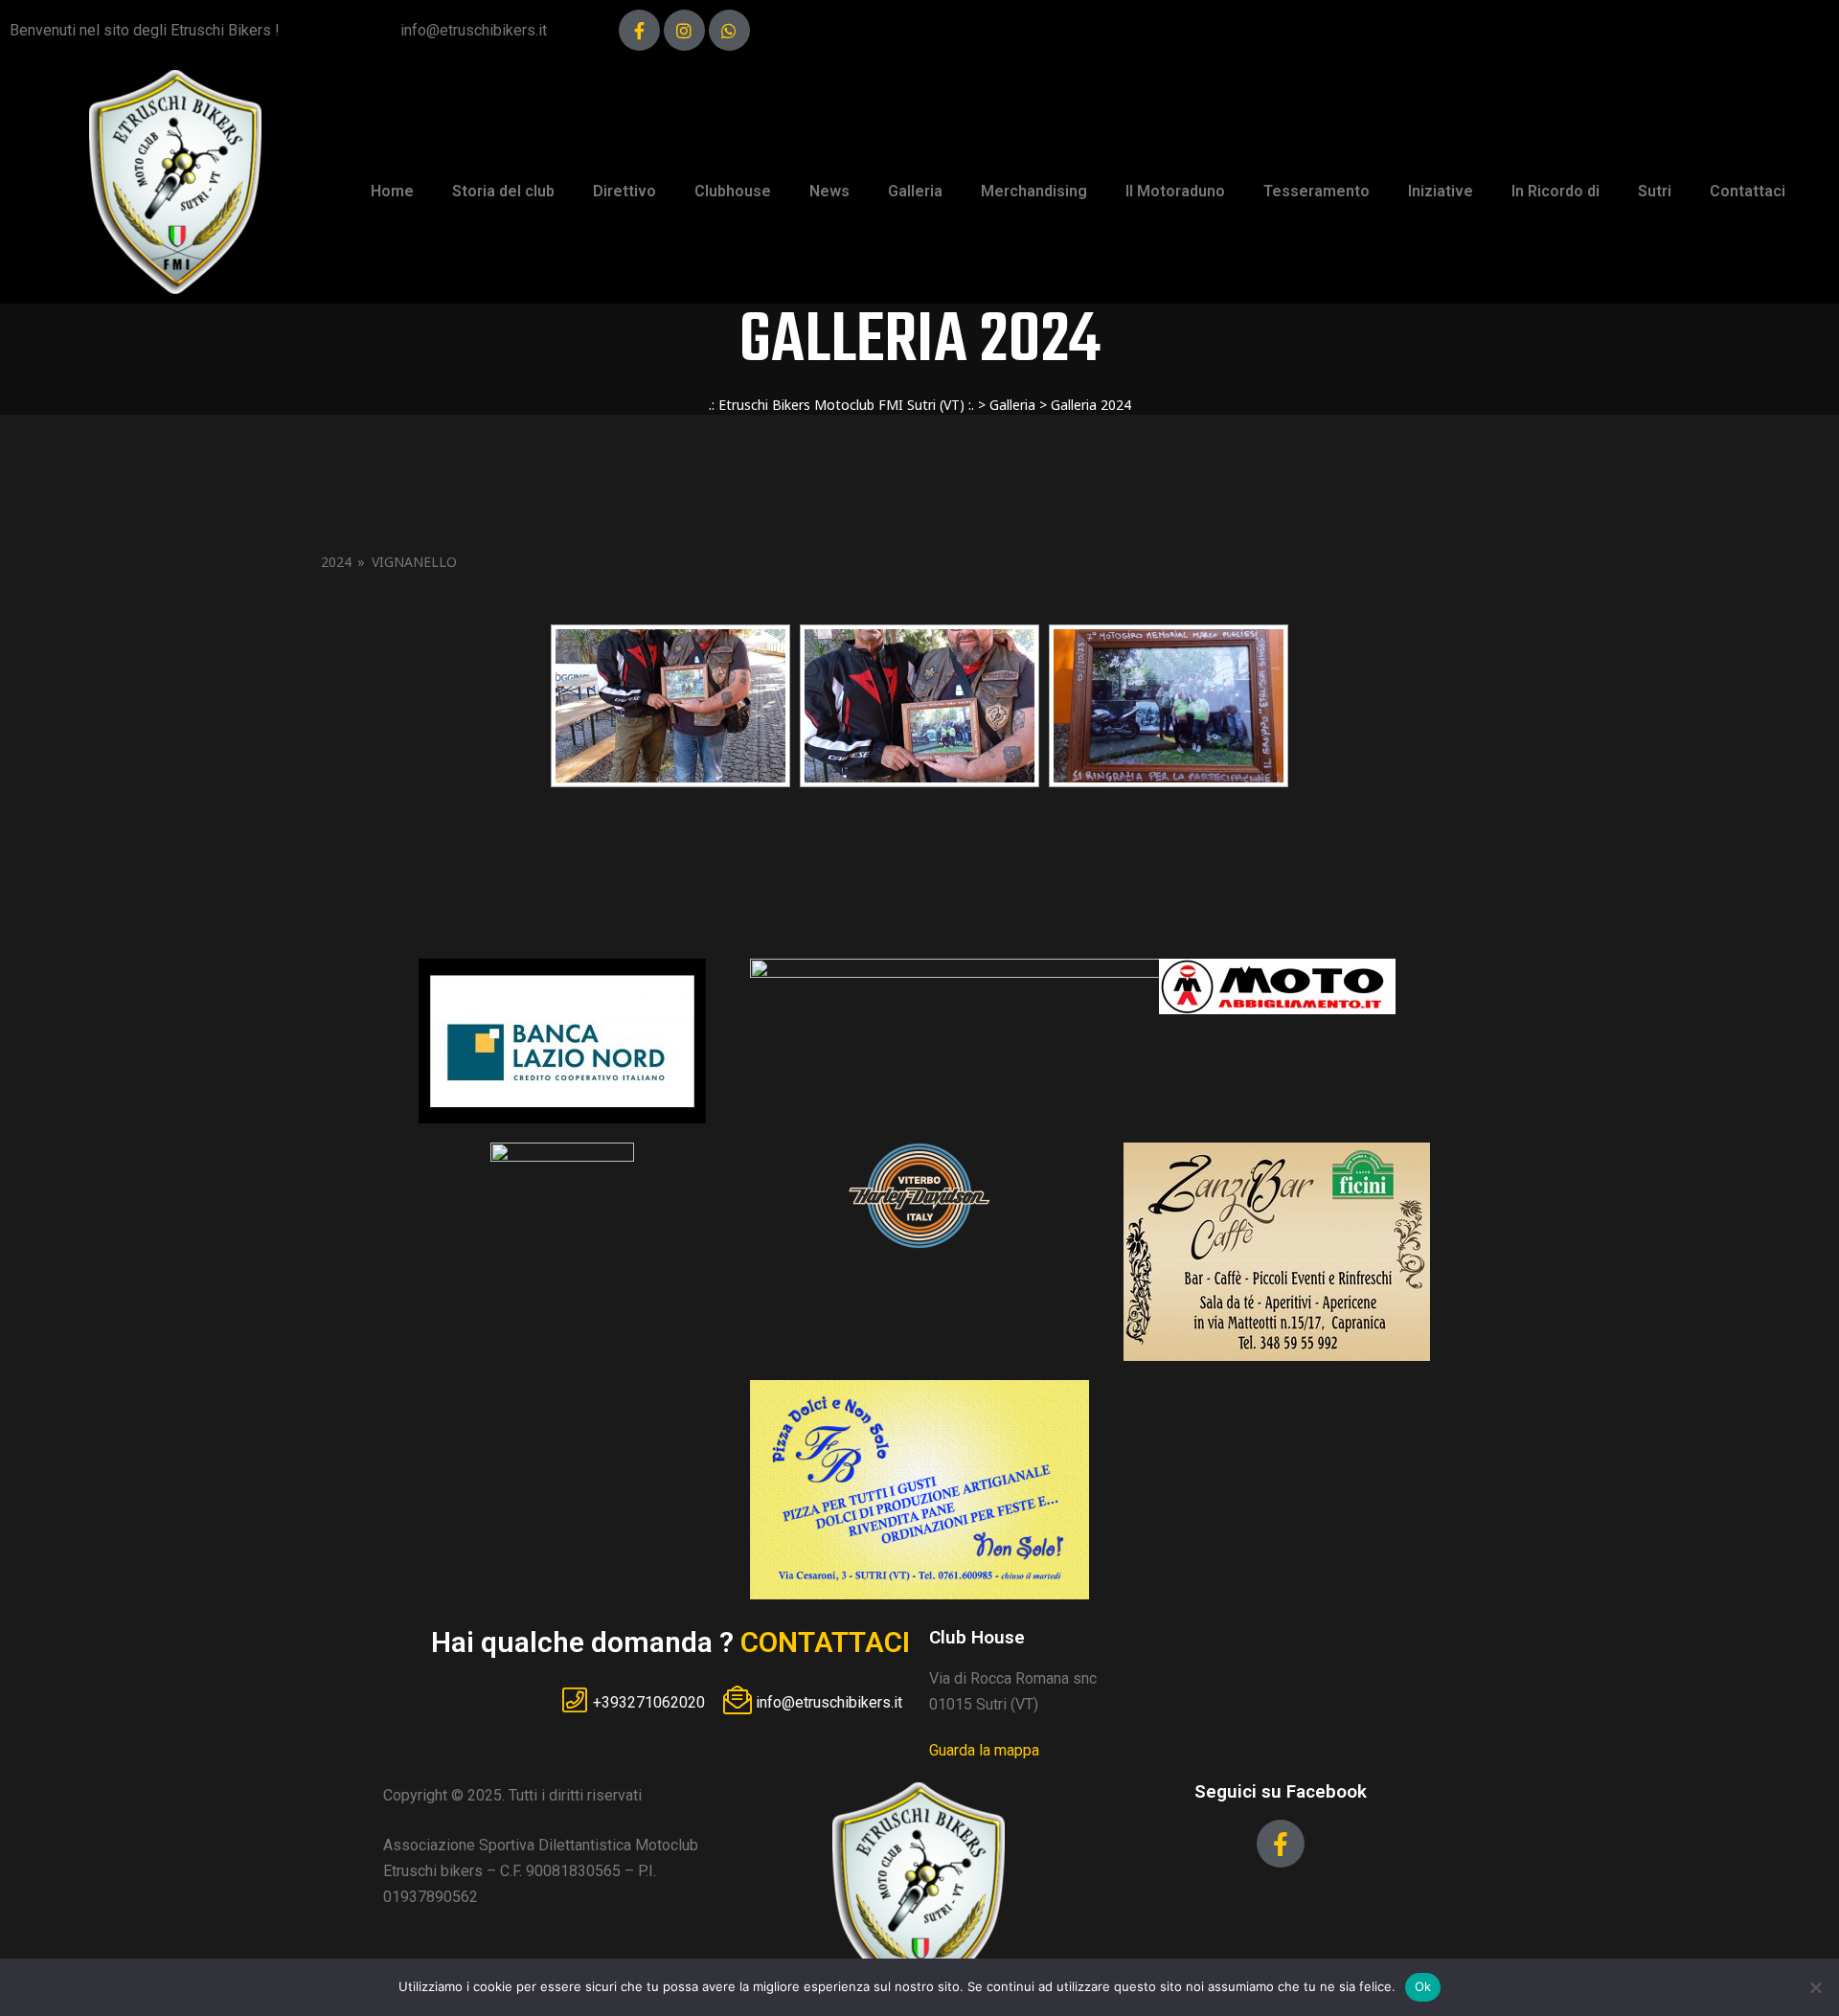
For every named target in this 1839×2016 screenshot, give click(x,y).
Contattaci (1748, 191)
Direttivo (624, 191)
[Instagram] (684, 30)
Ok (1423, 1986)
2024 (336, 562)
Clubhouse (733, 191)
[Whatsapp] (729, 30)
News (829, 191)
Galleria (915, 191)
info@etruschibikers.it (474, 30)
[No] (1815, 1987)
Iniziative (1441, 191)
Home (392, 191)
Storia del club (503, 191)
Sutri (1655, 191)
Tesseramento (1317, 191)
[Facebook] (639, 30)
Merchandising (1034, 191)
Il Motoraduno (1175, 191)
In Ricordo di (1555, 191)
